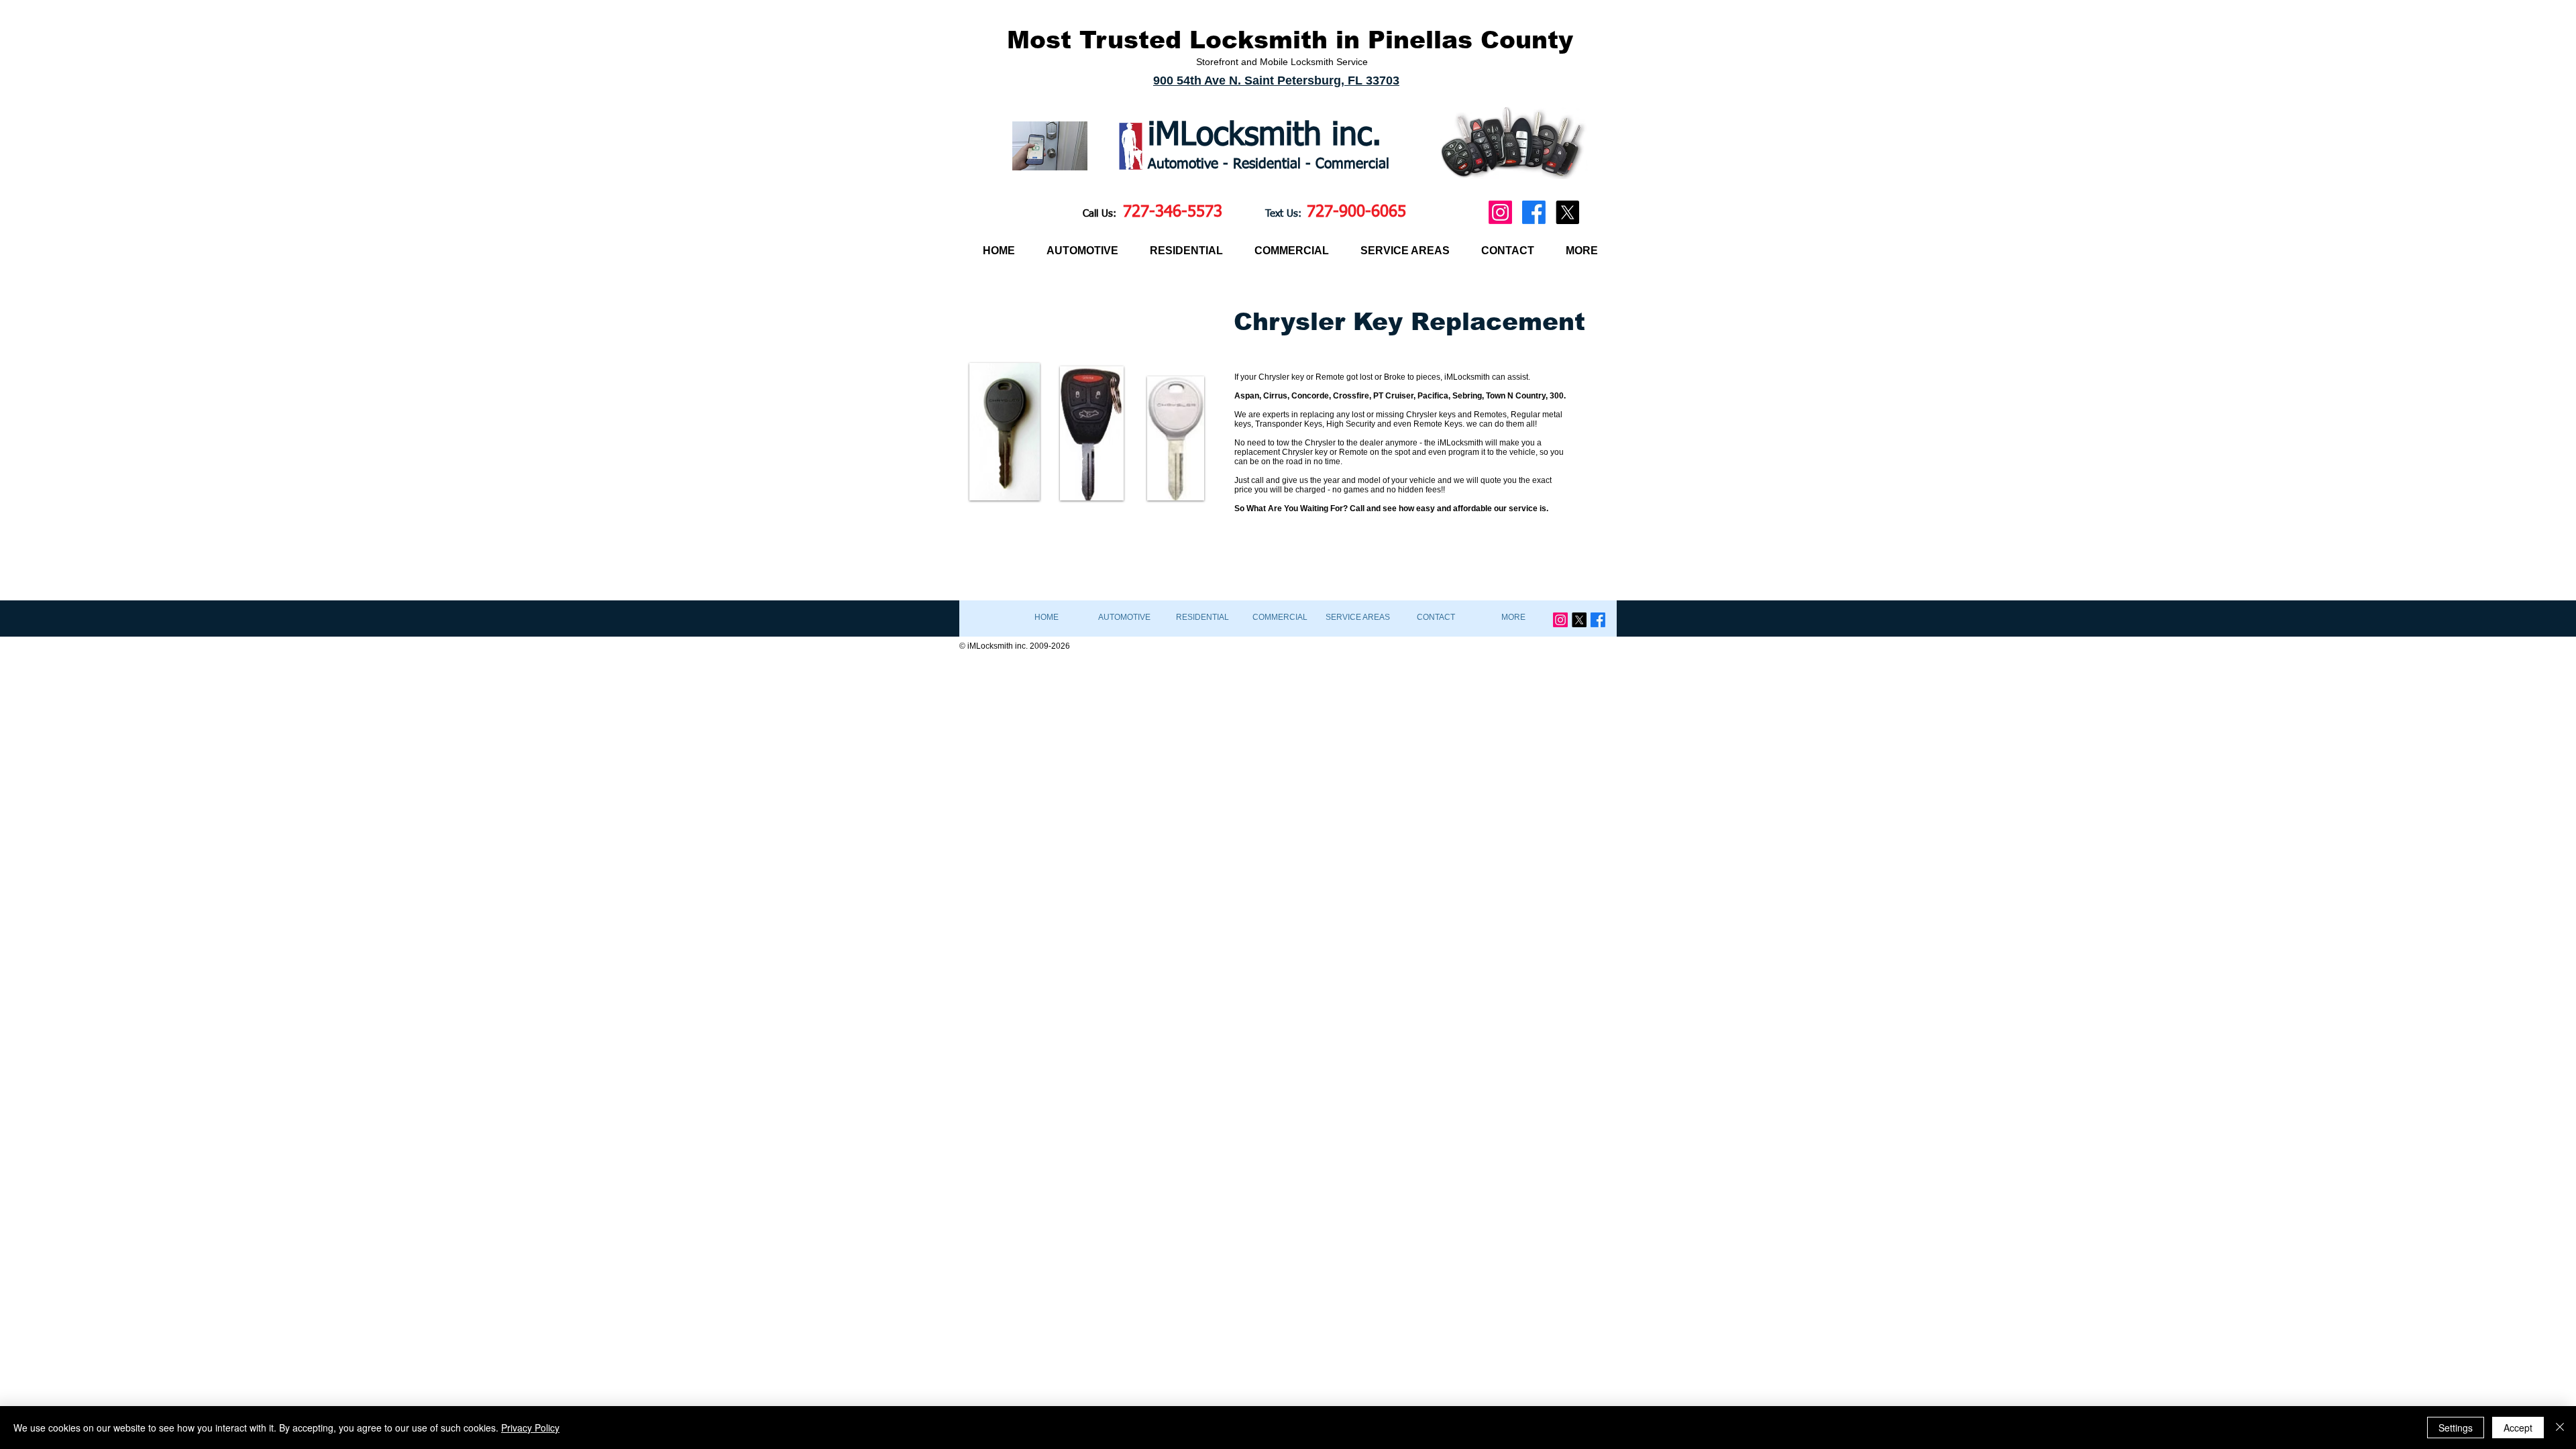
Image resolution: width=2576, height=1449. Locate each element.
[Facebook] (1534, 212)
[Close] (2560, 1428)
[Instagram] (1500, 212)
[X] (1567, 212)
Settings (2456, 1428)
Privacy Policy (530, 1428)
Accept (2518, 1428)
